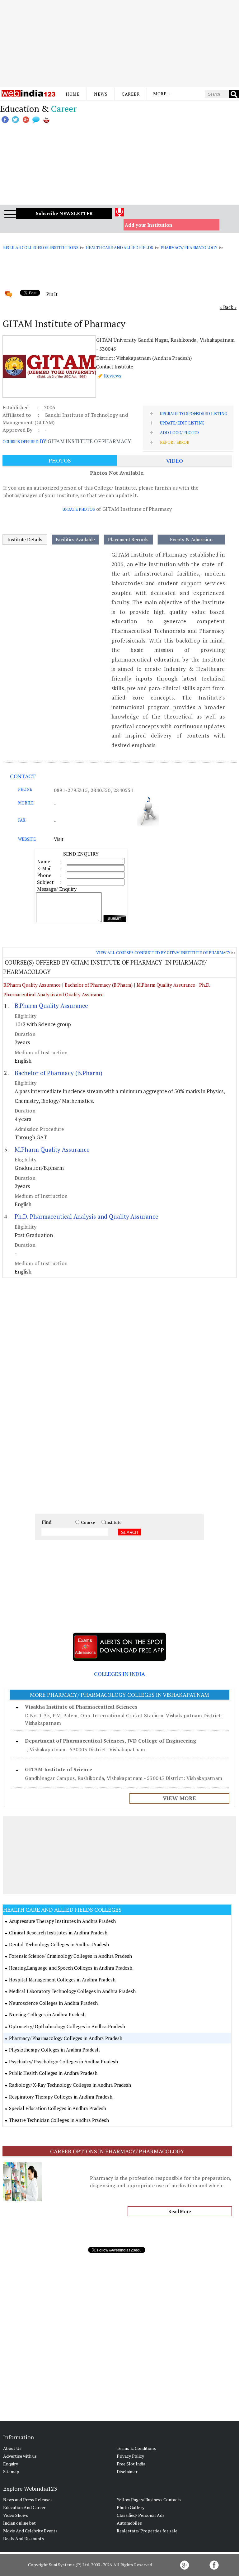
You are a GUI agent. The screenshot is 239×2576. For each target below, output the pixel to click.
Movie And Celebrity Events (30, 2531)
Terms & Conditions (136, 2448)
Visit (59, 839)
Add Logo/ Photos (180, 433)
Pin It (52, 294)
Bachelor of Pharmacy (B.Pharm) (99, 985)
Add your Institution (149, 225)
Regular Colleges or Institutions (41, 248)
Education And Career (24, 2507)
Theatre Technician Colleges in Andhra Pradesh (59, 2120)
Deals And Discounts (23, 2538)
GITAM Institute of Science (59, 1769)
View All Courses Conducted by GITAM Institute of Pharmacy (163, 953)
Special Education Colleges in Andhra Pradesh (58, 2108)
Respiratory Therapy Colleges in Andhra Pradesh (61, 2097)
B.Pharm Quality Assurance (32, 985)
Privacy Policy (130, 2456)
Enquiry (11, 2464)
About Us (12, 2448)
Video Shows (16, 2515)
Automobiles (129, 2523)
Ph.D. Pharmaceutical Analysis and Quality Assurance (87, 1216)
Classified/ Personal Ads (141, 2515)
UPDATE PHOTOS (79, 509)
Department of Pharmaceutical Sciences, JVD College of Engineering (110, 1741)
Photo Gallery (131, 2507)
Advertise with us (20, 2456)
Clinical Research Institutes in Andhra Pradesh (58, 1933)
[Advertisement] (119, 44)
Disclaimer (127, 2472)
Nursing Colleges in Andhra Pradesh (47, 2014)
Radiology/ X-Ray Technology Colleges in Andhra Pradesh (70, 2085)
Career (131, 94)
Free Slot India (131, 2464)
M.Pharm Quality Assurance (166, 985)
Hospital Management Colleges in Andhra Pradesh (62, 1980)
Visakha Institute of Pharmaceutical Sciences (81, 1707)
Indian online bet (19, 2523)
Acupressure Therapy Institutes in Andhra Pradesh (62, 1921)
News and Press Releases (28, 2500)
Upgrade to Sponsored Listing (193, 414)
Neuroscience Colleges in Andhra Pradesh (53, 2003)
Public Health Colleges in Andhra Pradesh (53, 2073)
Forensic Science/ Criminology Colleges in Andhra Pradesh (70, 1956)
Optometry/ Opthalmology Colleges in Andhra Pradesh (67, 2026)
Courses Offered (21, 442)
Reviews (113, 376)
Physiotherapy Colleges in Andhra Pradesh (54, 2050)
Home (73, 94)
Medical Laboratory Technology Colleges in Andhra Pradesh (72, 1991)
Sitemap (11, 2472)
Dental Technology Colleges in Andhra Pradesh (59, 1944)
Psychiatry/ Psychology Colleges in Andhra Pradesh (63, 2061)
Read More (180, 2211)
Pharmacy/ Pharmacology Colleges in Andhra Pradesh (66, 2038)
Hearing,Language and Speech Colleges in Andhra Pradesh (71, 1968)
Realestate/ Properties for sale (147, 2531)
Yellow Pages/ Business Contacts (149, 2500)
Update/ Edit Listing (182, 423)
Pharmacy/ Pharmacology (189, 248)
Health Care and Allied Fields (119, 248)
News (101, 94)
